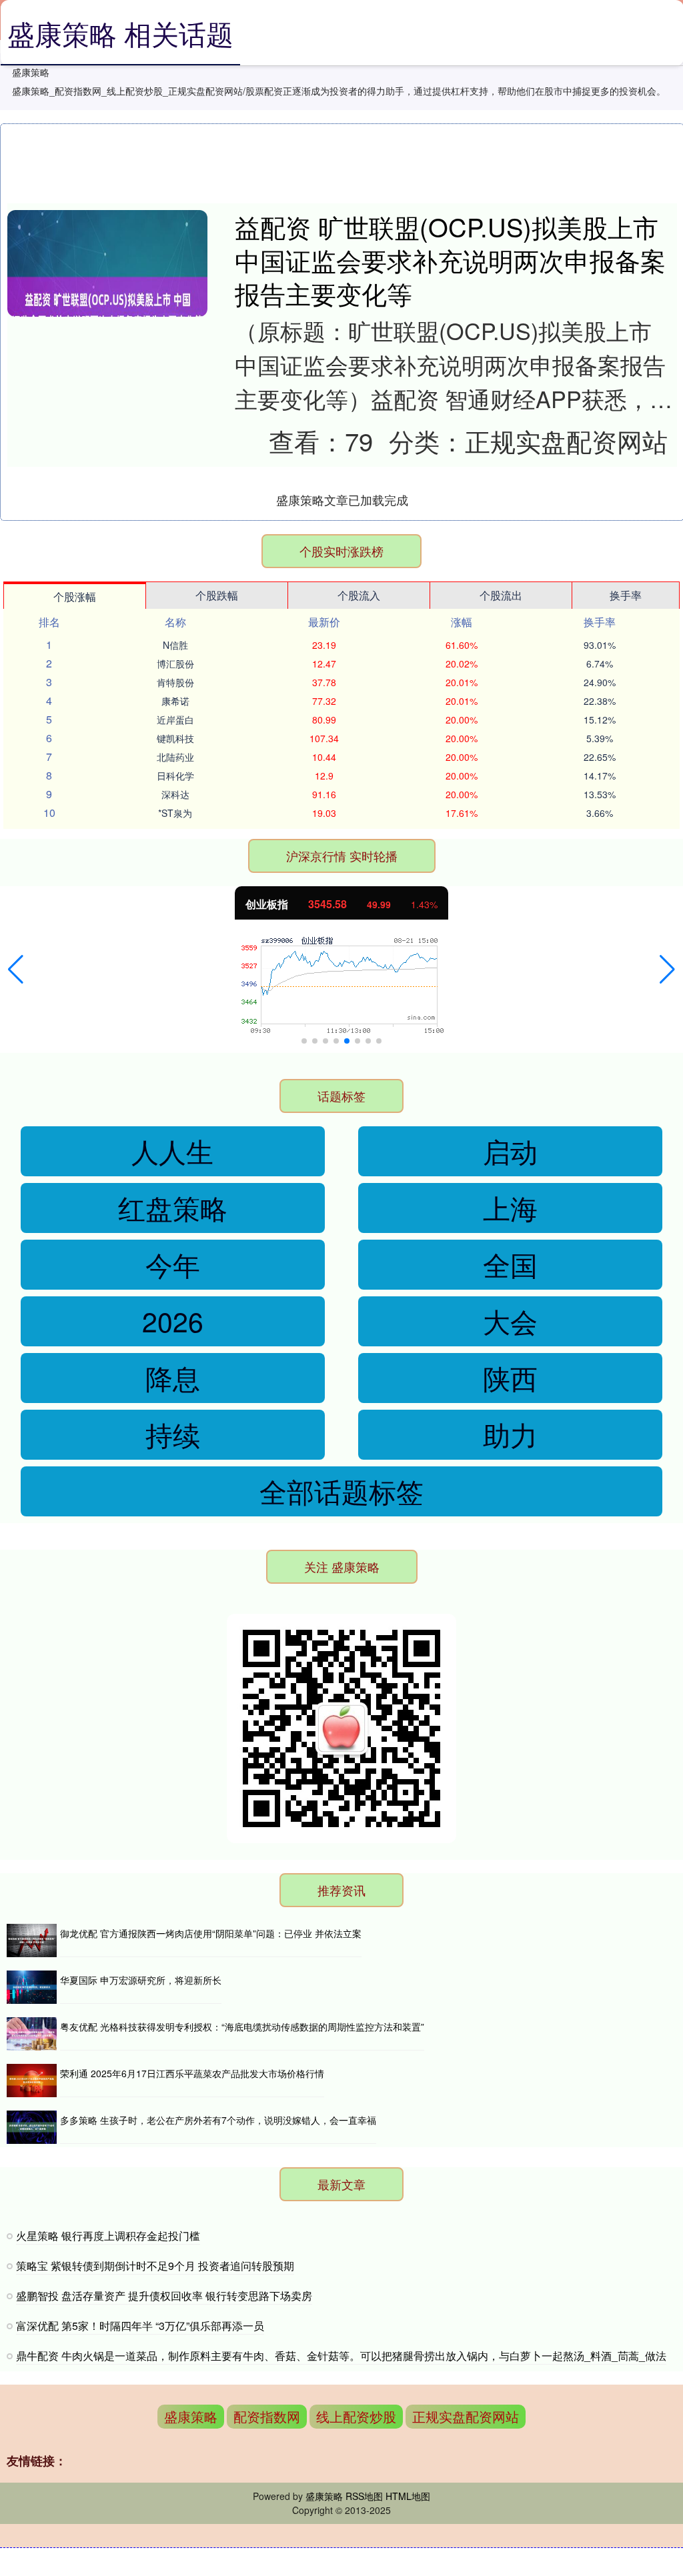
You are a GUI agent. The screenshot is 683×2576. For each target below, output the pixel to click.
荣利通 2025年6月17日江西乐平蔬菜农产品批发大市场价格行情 (192, 2073)
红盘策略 (173, 1207)
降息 (173, 1377)
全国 (510, 1264)
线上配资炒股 (356, 2416)
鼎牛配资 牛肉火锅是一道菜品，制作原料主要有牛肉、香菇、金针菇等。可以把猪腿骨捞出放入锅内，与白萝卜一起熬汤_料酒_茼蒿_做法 (341, 2356)
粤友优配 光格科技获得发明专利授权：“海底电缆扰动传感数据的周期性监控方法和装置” (242, 2027)
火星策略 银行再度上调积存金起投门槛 (108, 2236)
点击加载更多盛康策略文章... (343, 499)
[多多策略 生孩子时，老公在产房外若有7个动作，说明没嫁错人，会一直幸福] (32, 2127)
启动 (510, 1151)
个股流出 (501, 595)
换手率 (626, 595)
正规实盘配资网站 (466, 2416)
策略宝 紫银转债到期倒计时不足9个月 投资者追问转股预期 (155, 2266)
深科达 (175, 794)
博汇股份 (175, 664)
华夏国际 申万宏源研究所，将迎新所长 (141, 1980)
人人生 (172, 1151)
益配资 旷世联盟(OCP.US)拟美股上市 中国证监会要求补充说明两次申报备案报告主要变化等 (450, 259)
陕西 (510, 1377)
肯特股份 (175, 682)
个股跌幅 (217, 595)
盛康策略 (191, 2416)
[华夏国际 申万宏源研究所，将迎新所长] (32, 1987)
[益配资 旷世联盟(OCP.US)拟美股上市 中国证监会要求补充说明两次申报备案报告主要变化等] (107, 310)
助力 (510, 1434)
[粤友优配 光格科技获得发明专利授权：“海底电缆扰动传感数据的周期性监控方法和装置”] (32, 2034)
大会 (510, 1321)
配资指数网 (267, 2416)
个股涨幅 (75, 596)
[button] (16, 970)
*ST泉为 (175, 813)
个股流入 (359, 595)
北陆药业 (175, 757)
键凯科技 (175, 738)
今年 (173, 1264)
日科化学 (175, 776)
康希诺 (175, 701)
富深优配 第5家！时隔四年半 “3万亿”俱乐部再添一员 (140, 2326)
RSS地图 (364, 2496)
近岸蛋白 (175, 720)
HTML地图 (408, 2496)
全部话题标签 (341, 1491)
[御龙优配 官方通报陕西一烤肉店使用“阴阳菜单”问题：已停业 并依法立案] (32, 1941)
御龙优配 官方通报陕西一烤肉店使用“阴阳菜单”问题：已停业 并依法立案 (211, 1933)
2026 (173, 1321)
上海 (510, 1207)
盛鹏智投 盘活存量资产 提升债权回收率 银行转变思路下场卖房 (164, 2296)
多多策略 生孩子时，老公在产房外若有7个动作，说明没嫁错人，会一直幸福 (218, 2120)
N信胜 (175, 645)
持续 (173, 1434)
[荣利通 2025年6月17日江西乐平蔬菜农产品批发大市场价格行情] (32, 2081)
